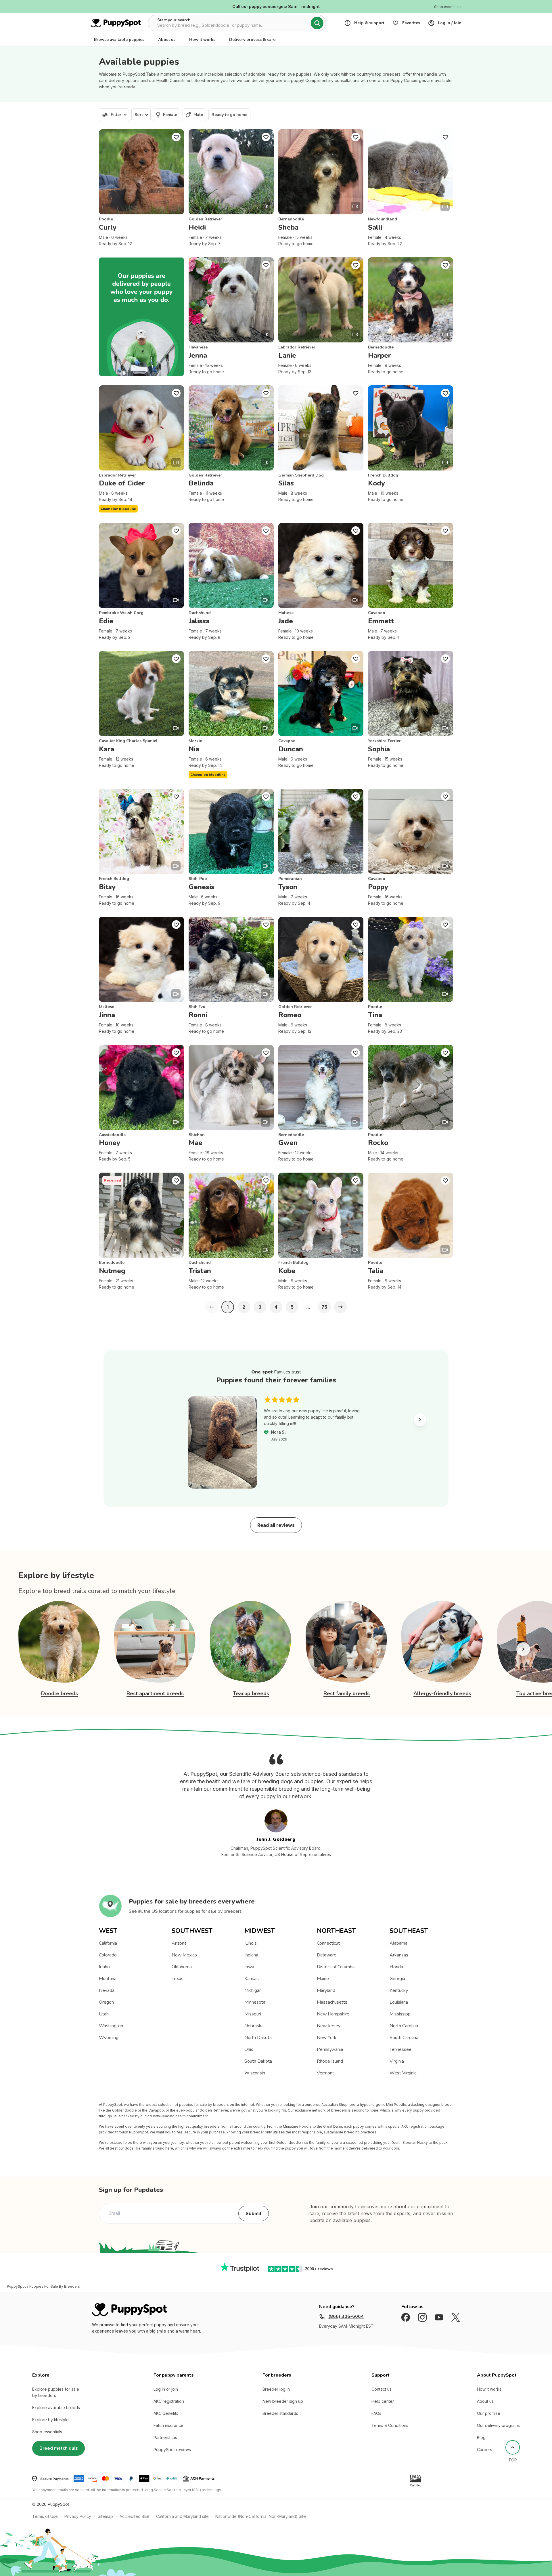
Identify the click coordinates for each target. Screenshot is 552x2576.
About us (167, 40)
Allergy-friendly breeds (442, 1693)
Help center (383, 2401)
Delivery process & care (252, 40)
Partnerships (165, 2437)
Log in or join (166, 2389)
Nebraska (254, 2026)
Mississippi (400, 2014)
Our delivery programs (498, 2425)
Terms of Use (45, 2516)
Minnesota (255, 2002)
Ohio (249, 2049)
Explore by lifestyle (50, 2420)
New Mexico (184, 1955)
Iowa (249, 1967)
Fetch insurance (168, 2425)
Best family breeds (347, 1693)
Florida (396, 1967)
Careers (485, 2450)
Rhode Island (330, 2061)
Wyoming (109, 2038)
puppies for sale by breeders (213, 1911)
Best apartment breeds (155, 1693)
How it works (202, 40)
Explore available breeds (56, 2408)
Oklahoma (182, 1967)
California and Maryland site (182, 2516)
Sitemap (105, 2516)
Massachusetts (332, 2002)
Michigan (253, 1990)
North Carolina (404, 2026)
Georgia (397, 1979)
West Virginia (403, 2073)
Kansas (252, 1979)
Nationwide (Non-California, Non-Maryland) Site (261, 2516)
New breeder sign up (283, 2401)
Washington (111, 2026)
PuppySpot (16, 2287)
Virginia (397, 2061)
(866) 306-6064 (346, 2316)
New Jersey (329, 2026)
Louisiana (399, 2002)
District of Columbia (336, 1967)
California (108, 1943)
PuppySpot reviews (172, 2450)
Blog (481, 2437)
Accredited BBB (135, 2516)
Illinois (251, 1943)
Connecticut (328, 1943)
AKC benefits (166, 2413)
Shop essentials (47, 2432)
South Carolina (404, 2038)
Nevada (107, 1990)
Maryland (326, 1990)
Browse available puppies (119, 40)
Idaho (104, 1967)
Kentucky (399, 1990)
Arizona (179, 1943)
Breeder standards (280, 2413)
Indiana (251, 1955)
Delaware (327, 1955)
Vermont (325, 2073)
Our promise (489, 2413)
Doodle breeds (60, 1693)
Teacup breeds (251, 1693)
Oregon (106, 2002)
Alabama (398, 1943)
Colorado (108, 1955)
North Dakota (258, 2038)
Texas (178, 1979)
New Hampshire (333, 2014)
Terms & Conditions (390, 2425)
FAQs (376, 2413)
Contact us (382, 2389)
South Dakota (258, 2061)
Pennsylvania (330, 2049)
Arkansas (399, 1955)
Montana (108, 1979)
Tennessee (400, 2049)
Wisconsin (255, 2073)
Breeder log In (276, 2389)
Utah (104, 2014)
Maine (323, 1979)
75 (324, 1307)
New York (327, 2038)
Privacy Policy (78, 2516)
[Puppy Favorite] (176, 137)
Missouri (253, 2014)
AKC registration (169, 2401)
